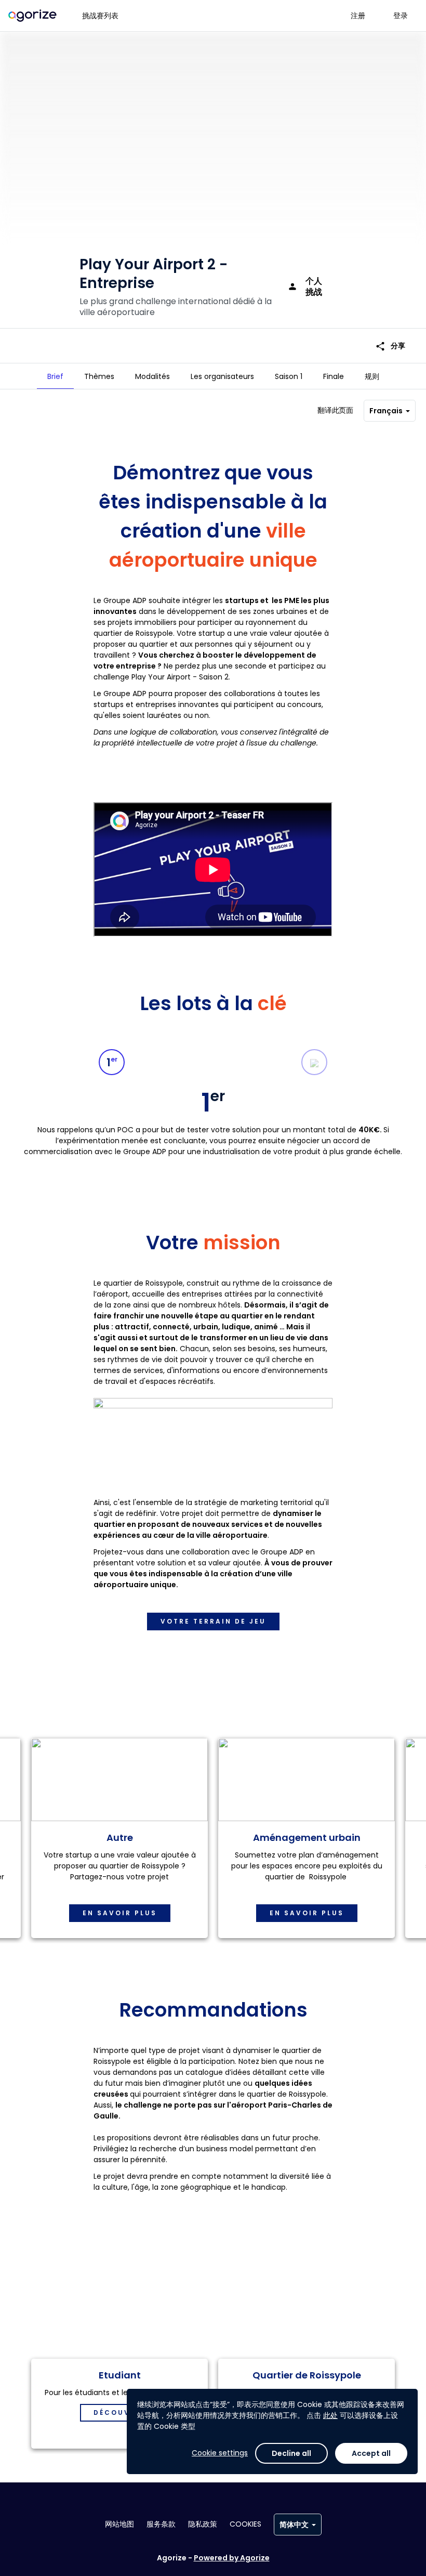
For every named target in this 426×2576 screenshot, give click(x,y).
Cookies (245, 2524)
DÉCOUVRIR (119, 2412)
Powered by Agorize (232, 2558)
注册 (358, 16)
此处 (330, 2415)
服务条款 (161, 2524)
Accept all (371, 2453)
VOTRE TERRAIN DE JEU (213, 1621)
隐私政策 (203, 2524)
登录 (401, 16)
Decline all (291, 2453)
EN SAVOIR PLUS (120, 1913)
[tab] (55, 376)
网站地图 (119, 2524)
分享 (390, 346)
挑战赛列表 (100, 16)
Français (386, 411)
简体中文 (294, 2525)
